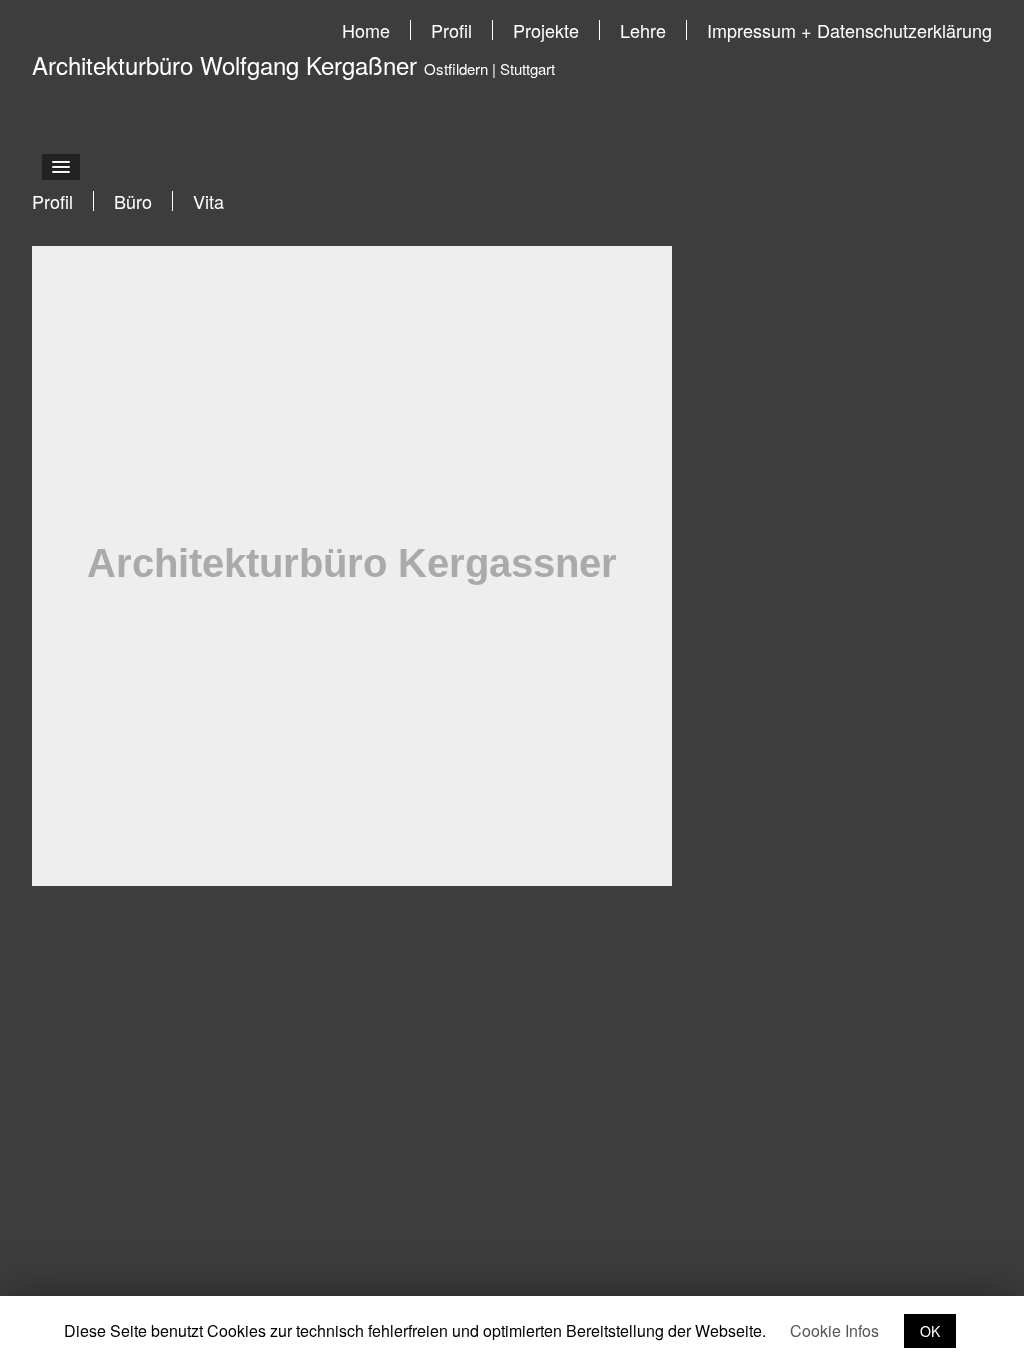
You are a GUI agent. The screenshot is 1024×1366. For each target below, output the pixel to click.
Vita (208, 201)
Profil (451, 30)
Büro (133, 201)
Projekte (546, 30)
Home (366, 30)
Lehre (643, 30)
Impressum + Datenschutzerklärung (849, 30)
